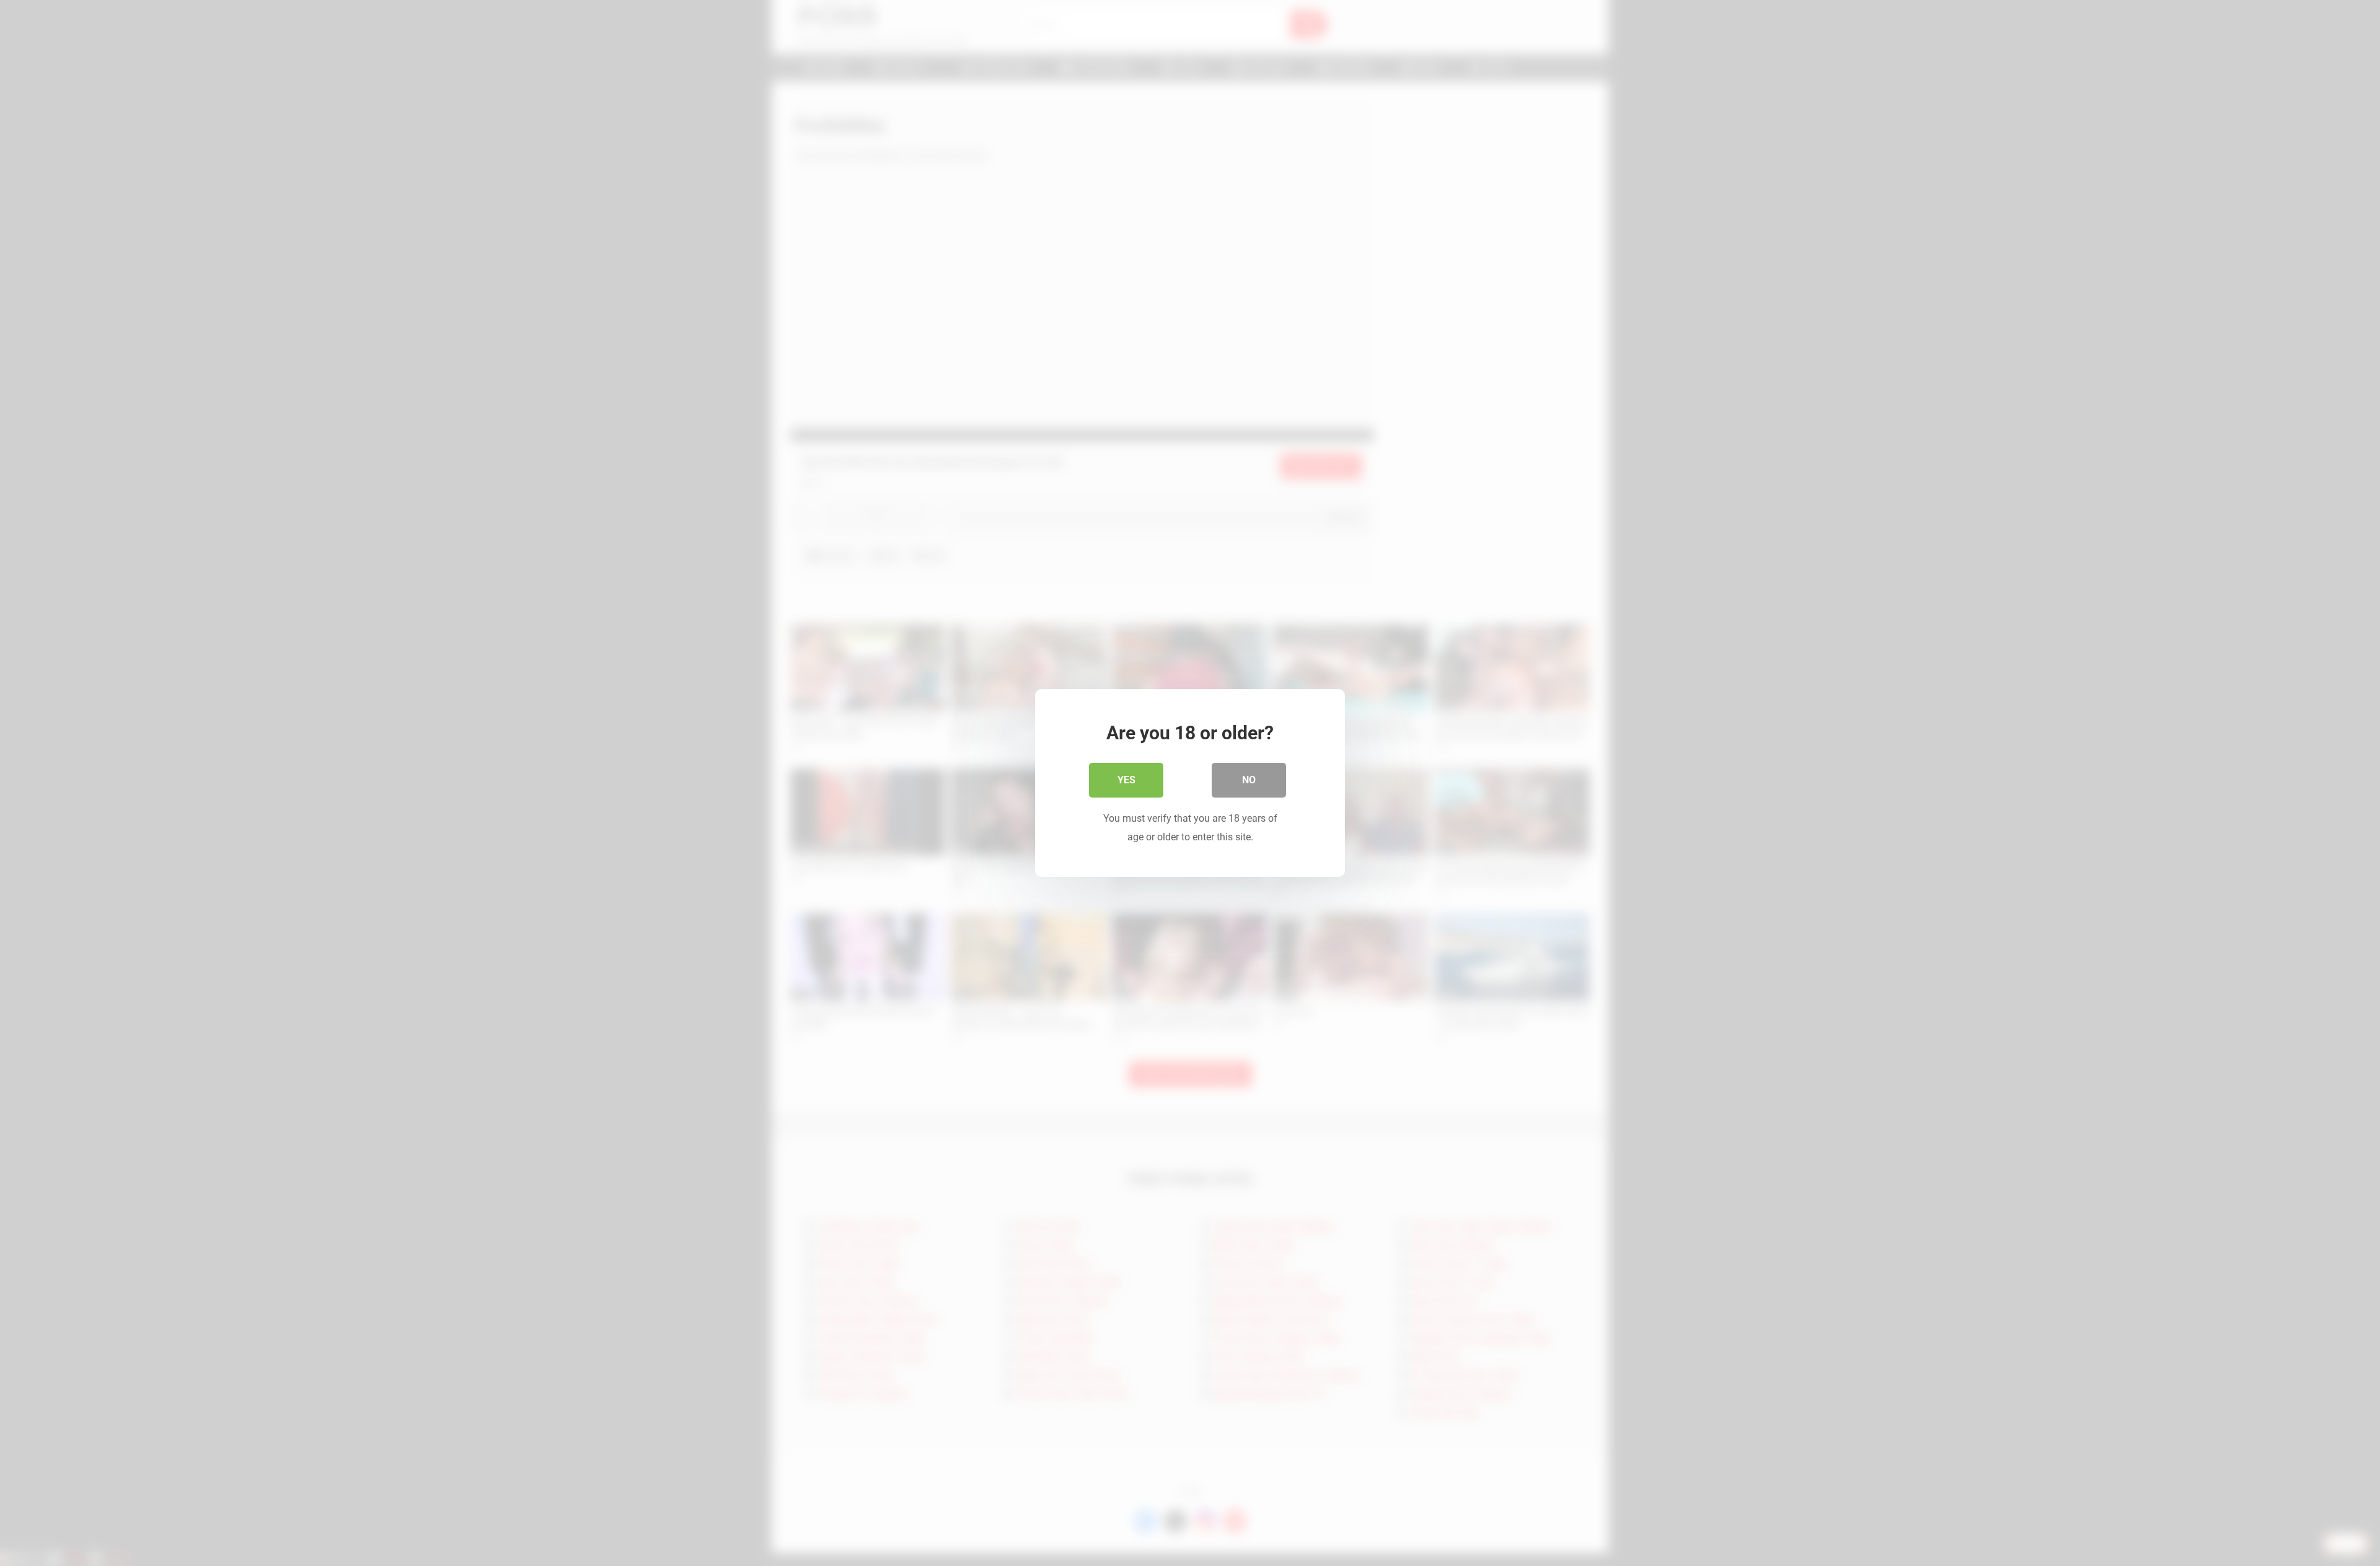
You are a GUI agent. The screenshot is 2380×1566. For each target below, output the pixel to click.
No (1249, 780)
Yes (1126, 780)
